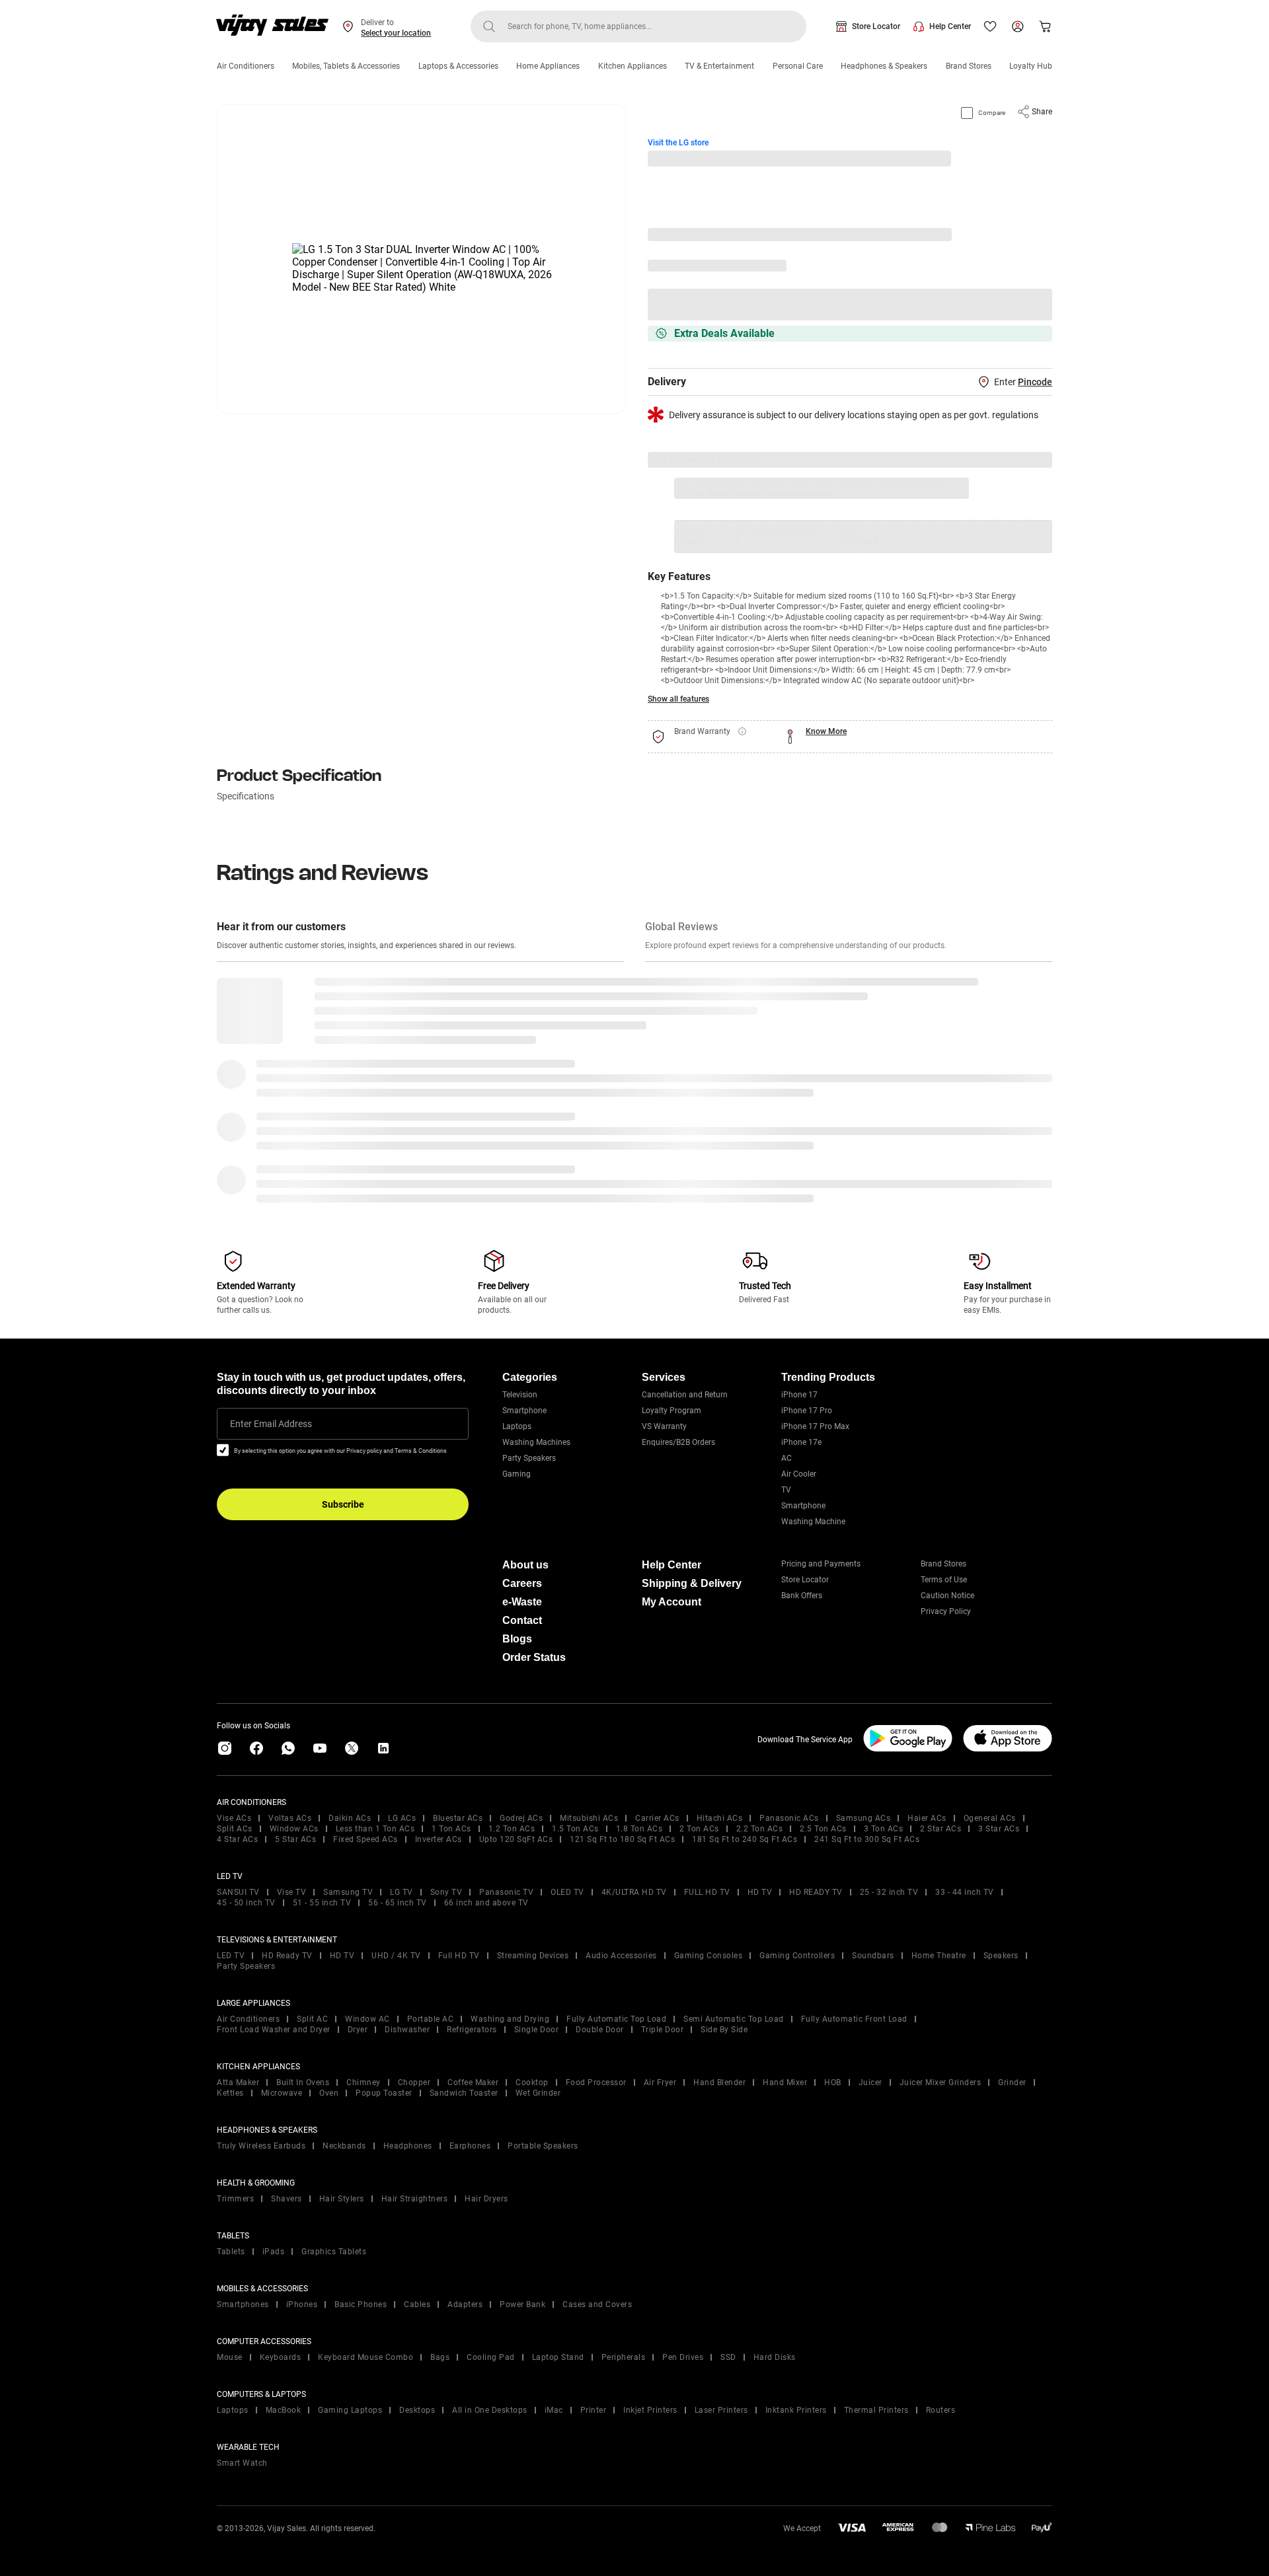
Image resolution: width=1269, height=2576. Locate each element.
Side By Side (724, 2030)
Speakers (1001, 1956)
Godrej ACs (521, 1818)
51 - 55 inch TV (322, 1903)
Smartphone (524, 1411)
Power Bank (522, 2304)
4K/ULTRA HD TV (634, 1892)
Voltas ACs (290, 1818)
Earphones (470, 2146)
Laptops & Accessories (458, 66)
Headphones (408, 2146)
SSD (728, 2357)
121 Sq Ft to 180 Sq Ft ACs (622, 1839)
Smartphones (243, 2304)
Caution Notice (947, 1596)
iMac (554, 2410)
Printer (594, 2410)
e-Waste (522, 1602)
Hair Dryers (486, 2199)
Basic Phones (361, 2304)
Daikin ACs (350, 1818)
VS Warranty (664, 1426)
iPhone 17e (801, 1442)
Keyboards (281, 2357)
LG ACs (402, 1818)
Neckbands (344, 2146)
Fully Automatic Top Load (616, 2019)
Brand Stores (969, 66)
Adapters (465, 2304)
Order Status (534, 1657)
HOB (833, 2082)
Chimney (364, 2082)
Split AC (312, 2019)
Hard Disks (775, 2357)
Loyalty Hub (1031, 66)
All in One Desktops (490, 2410)
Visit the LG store (678, 143)
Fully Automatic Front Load (854, 2019)
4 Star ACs (237, 1839)
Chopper (414, 2082)
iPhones (302, 2304)
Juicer (870, 2082)
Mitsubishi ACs (589, 1818)
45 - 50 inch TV (246, 1903)
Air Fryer (660, 2082)
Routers (941, 2410)
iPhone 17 (799, 1395)
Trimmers (235, 2199)
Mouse (230, 2357)
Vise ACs (234, 1818)
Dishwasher (407, 2030)
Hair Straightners (415, 2199)
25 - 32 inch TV (889, 1892)
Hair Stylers (342, 2199)
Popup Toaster (384, 2093)
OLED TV (567, 1892)
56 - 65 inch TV (398, 1903)
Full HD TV (459, 1956)
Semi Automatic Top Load (734, 2019)
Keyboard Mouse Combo (365, 2357)
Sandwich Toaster (464, 2093)
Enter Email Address (271, 1424)
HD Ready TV (287, 1956)
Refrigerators (472, 2030)
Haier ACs (927, 1818)
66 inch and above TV (486, 1903)
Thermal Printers (876, 2410)
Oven (329, 2093)
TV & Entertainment (719, 66)
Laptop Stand (558, 2357)
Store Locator (876, 26)
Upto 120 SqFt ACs (516, 1839)
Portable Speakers (543, 2146)
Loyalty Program (672, 1411)
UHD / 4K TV (396, 1956)
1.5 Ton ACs (575, 1829)
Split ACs (235, 1829)
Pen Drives (683, 2357)
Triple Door (663, 2030)
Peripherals (624, 2357)
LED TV (231, 1956)
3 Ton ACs (884, 1829)
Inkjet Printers (650, 2410)
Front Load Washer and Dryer (274, 2030)
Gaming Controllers (797, 1956)
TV (786, 1490)
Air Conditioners (246, 66)
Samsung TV (348, 1892)
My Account (672, 1602)
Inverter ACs (439, 1839)
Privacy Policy (946, 1611)
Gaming (517, 1474)
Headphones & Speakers (884, 66)
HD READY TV (816, 1892)
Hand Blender (719, 2082)
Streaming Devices (533, 1956)
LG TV (402, 1892)
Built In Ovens (303, 2082)
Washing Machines (536, 1442)
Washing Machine (813, 1522)
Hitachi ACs (720, 1818)
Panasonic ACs (789, 1818)
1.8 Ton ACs (639, 1829)
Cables (417, 2304)
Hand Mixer (785, 2082)
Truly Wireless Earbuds (261, 2146)
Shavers (287, 2199)
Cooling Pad (491, 2357)
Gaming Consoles (709, 1956)
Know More (826, 731)
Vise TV (292, 1892)
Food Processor (596, 2082)
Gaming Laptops (350, 2410)
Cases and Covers (597, 2304)
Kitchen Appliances (633, 66)
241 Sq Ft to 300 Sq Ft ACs (867, 1839)
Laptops (517, 1426)
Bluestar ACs (458, 1818)
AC (787, 1458)
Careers (522, 1583)
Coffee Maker (473, 2082)
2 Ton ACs (699, 1829)
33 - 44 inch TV (965, 1892)
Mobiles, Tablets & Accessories (346, 66)
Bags (440, 2357)
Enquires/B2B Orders (678, 1442)
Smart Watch (242, 2463)
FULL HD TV (707, 1892)
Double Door (600, 2030)
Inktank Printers (796, 2410)
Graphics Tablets (334, 2252)
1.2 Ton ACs (512, 1829)
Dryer (358, 2030)
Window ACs (294, 1829)
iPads (274, 2252)
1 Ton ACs (451, 1829)
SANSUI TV (238, 1892)
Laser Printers (721, 2410)
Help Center (950, 26)
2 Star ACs (941, 1829)
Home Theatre (939, 1956)
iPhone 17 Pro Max (815, 1426)
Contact (522, 1620)
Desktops (417, 2410)
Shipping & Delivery (692, 1583)
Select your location (396, 33)
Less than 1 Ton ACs (375, 1829)
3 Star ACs (999, 1829)
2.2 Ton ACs (760, 1829)
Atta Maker (238, 2082)
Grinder (1012, 2082)
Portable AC (431, 2019)
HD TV (760, 1892)
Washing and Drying (510, 2019)
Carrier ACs (657, 1818)
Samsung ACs (864, 1818)
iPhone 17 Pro (807, 1411)
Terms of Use (944, 1580)
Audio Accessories (621, 1956)
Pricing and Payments (821, 1564)
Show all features (678, 699)
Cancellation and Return (685, 1395)
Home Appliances (548, 66)
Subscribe (343, 1504)
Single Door (537, 2030)
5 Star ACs (295, 1839)
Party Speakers (529, 1458)
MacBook (284, 2410)
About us (525, 1565)
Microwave (282, 2093)
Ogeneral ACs (990, 1818)
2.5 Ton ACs (823, 1829)
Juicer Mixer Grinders (941, 2082)
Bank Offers (802, 1596)
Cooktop (532, 2082)
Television (520, 1395)
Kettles (230, 2093)
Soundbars (873, 1956)
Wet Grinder (538, 2093)
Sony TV (446, 1892)
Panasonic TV (506, 1892)
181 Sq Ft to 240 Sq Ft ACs (745, 1839)
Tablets (231, 2252)
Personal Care (798, 66)
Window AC (367, 2019)
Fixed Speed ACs (365, 1839)
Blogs (517, 1639)
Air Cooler (799, 1474)
